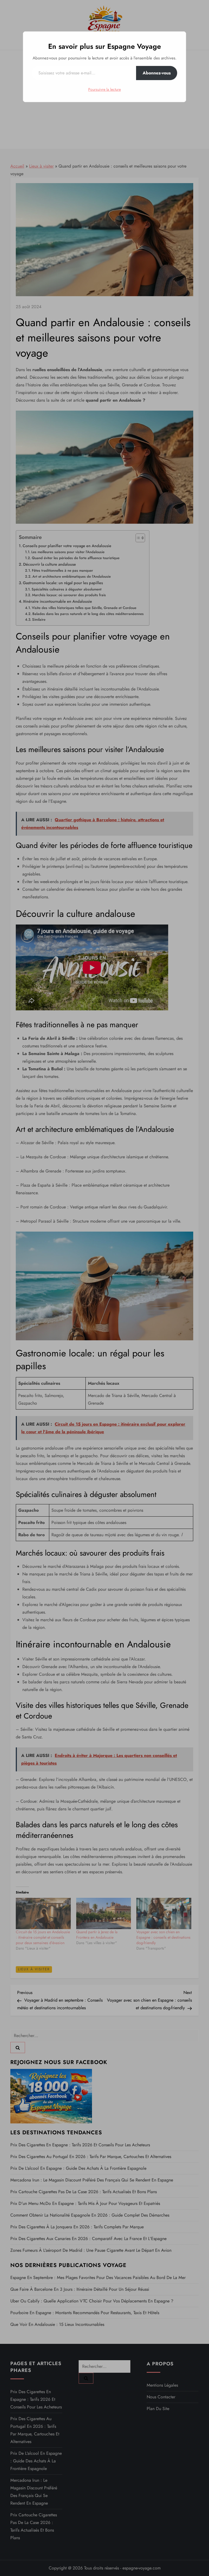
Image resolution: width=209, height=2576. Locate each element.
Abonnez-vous (157, 73)
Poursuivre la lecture (104, 89)
